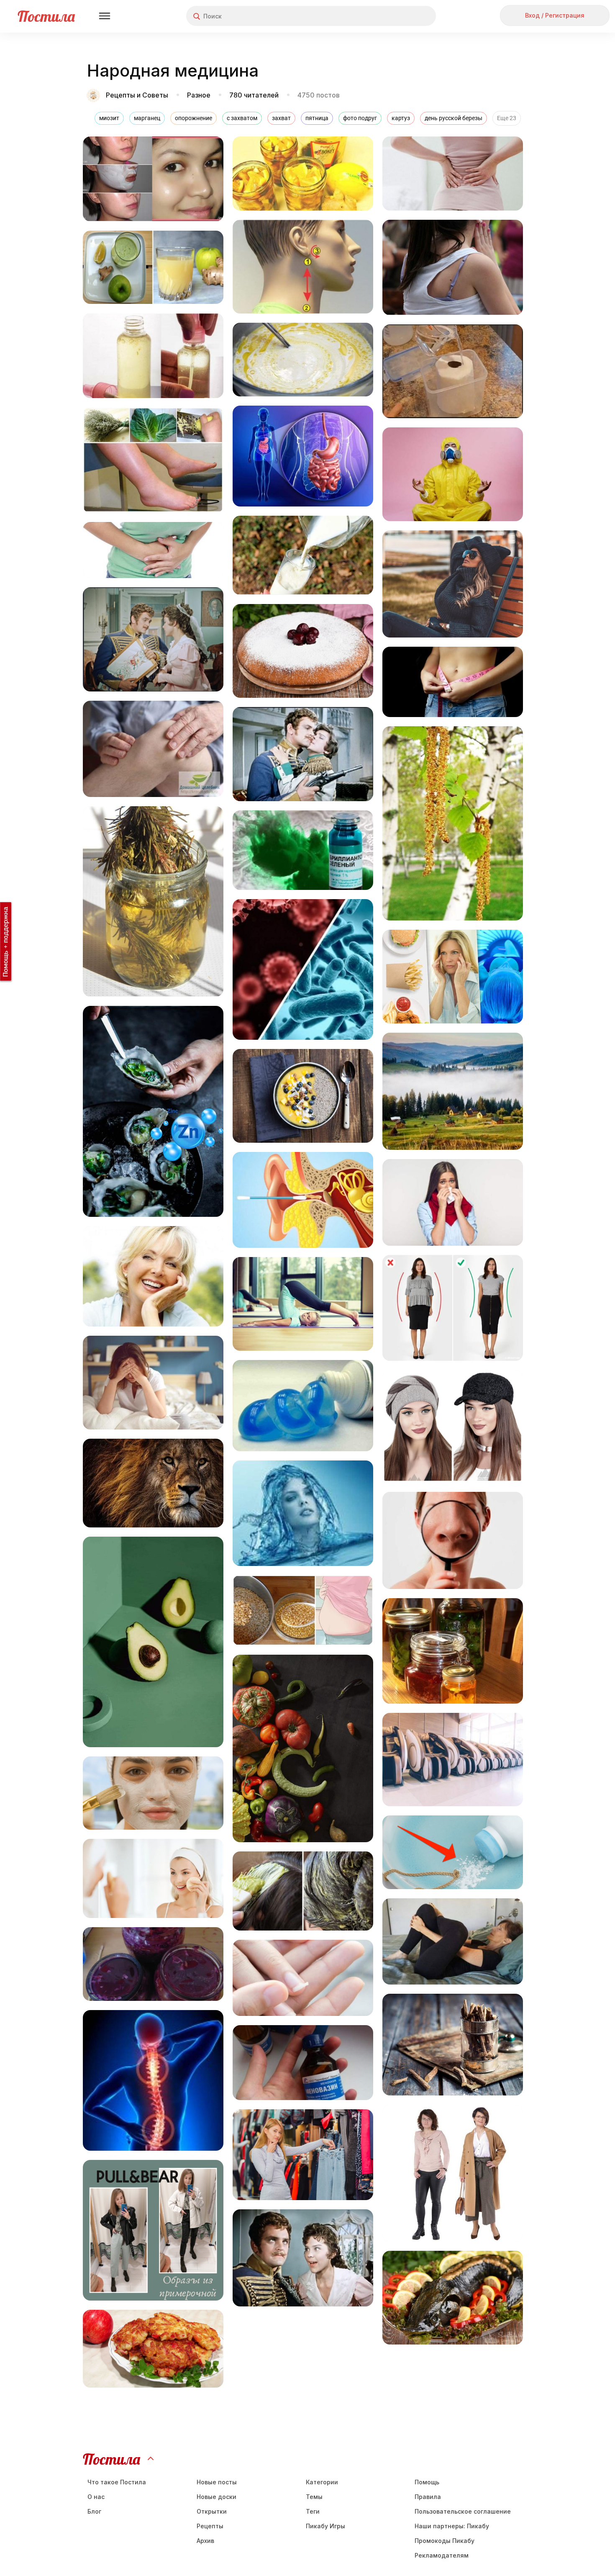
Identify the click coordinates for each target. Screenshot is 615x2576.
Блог (94, 2511)
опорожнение (193, 118)
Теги (313, 2511)
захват (281, 118)
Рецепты (210, 2526)
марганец (147, 118)
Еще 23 (507, 118)
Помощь (427, 2482)
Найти (398, 16)
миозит (109, 118)
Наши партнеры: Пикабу (452, 2526)
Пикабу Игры (325, 2526)
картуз (401, 118)
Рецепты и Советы (138, 95)
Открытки (212, 2511)
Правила (428, 2497)
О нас (96, 2497)
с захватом (242, 118)
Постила (46, 16)
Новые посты (217, 2482)
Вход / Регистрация (555, 15)
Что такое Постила (117, 2482)
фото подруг (360, 118)
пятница (317, 118)
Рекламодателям (442, 2555)
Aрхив (205, 2541)
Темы (314, 2497)
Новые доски (217, 2497)
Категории (322, 2482)
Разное (199, 95)
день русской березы (454, 118)
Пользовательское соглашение (463, 2511)
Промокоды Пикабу (445, 2541)
